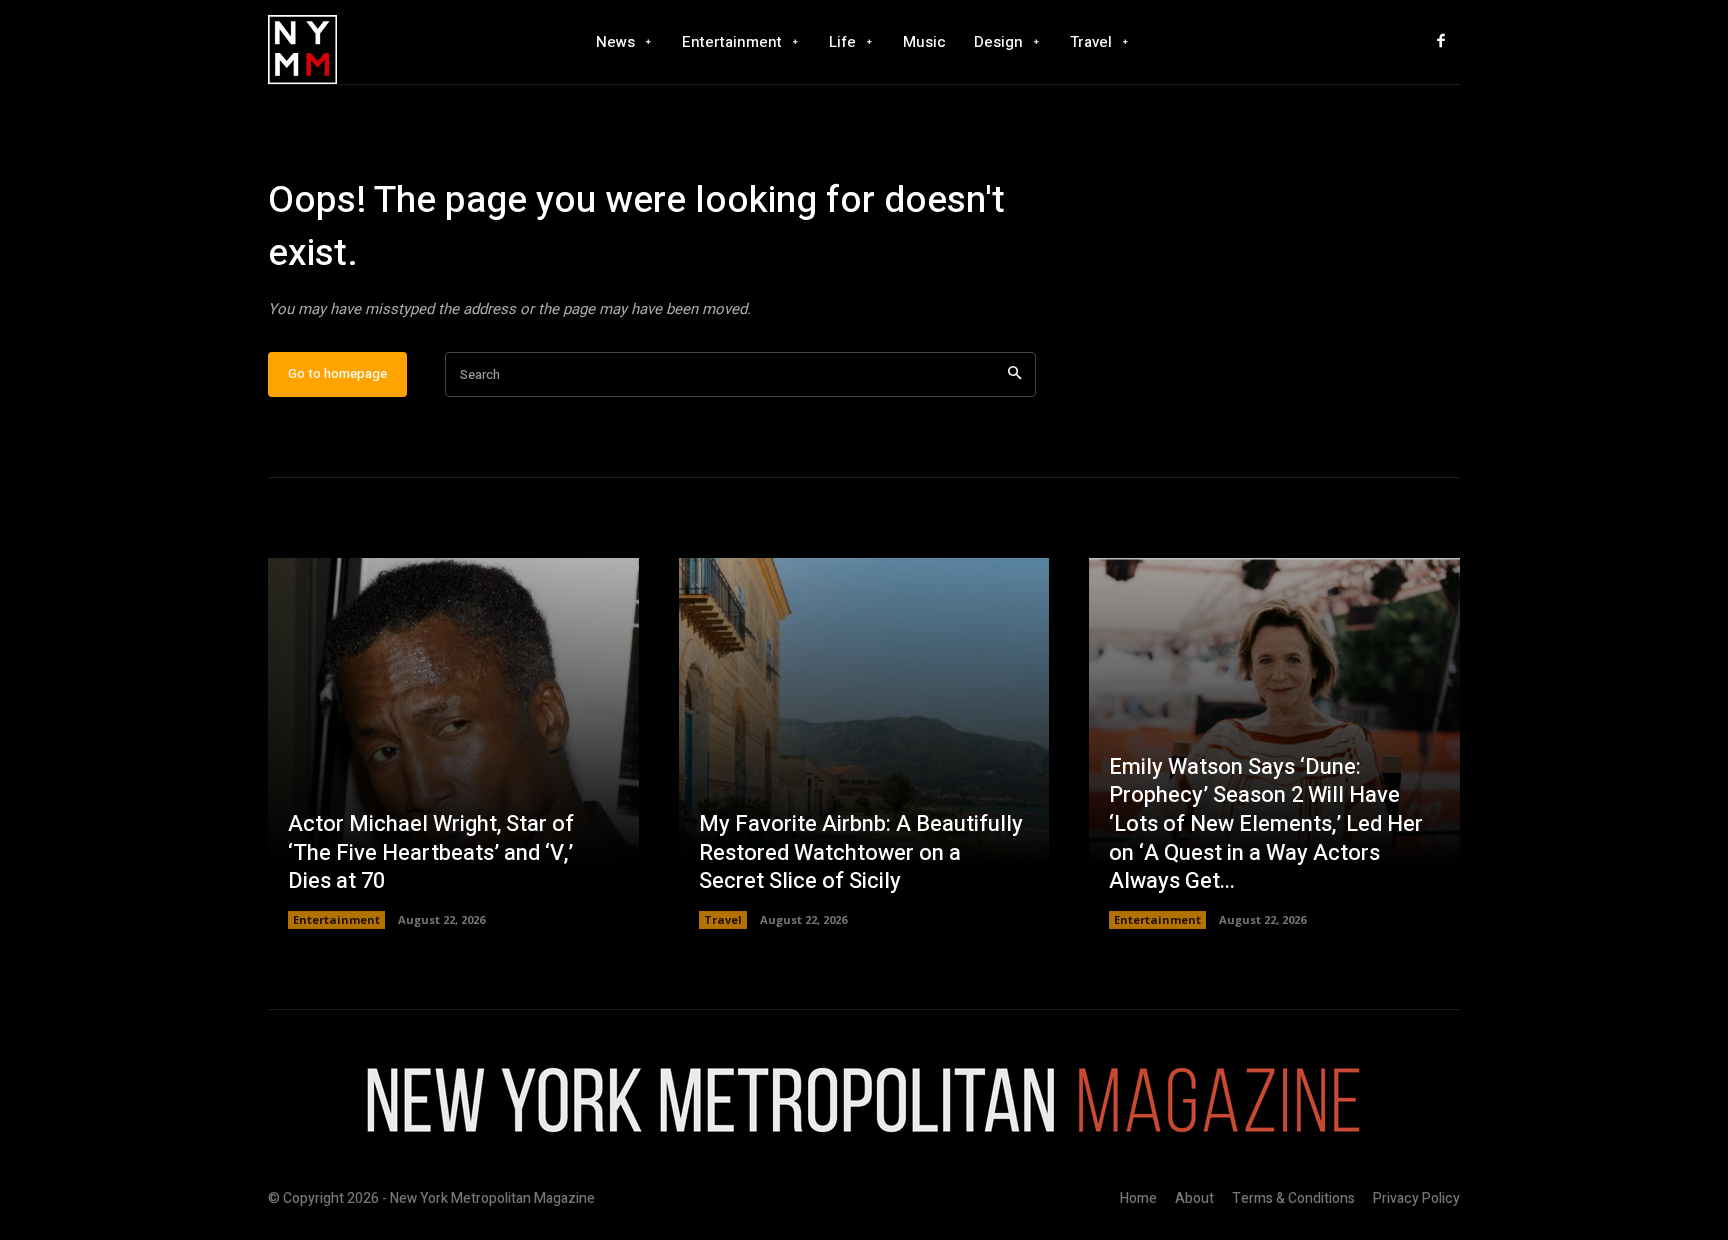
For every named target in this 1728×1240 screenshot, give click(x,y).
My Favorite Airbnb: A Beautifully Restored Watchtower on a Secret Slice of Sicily (861, 852)
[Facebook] (1441, 42)
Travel (723, 919)
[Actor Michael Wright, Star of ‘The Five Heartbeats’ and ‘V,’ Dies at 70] (453, 743)
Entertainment (336, 919)
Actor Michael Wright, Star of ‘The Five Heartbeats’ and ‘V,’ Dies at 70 (431, 852)
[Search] (1014, 374)
